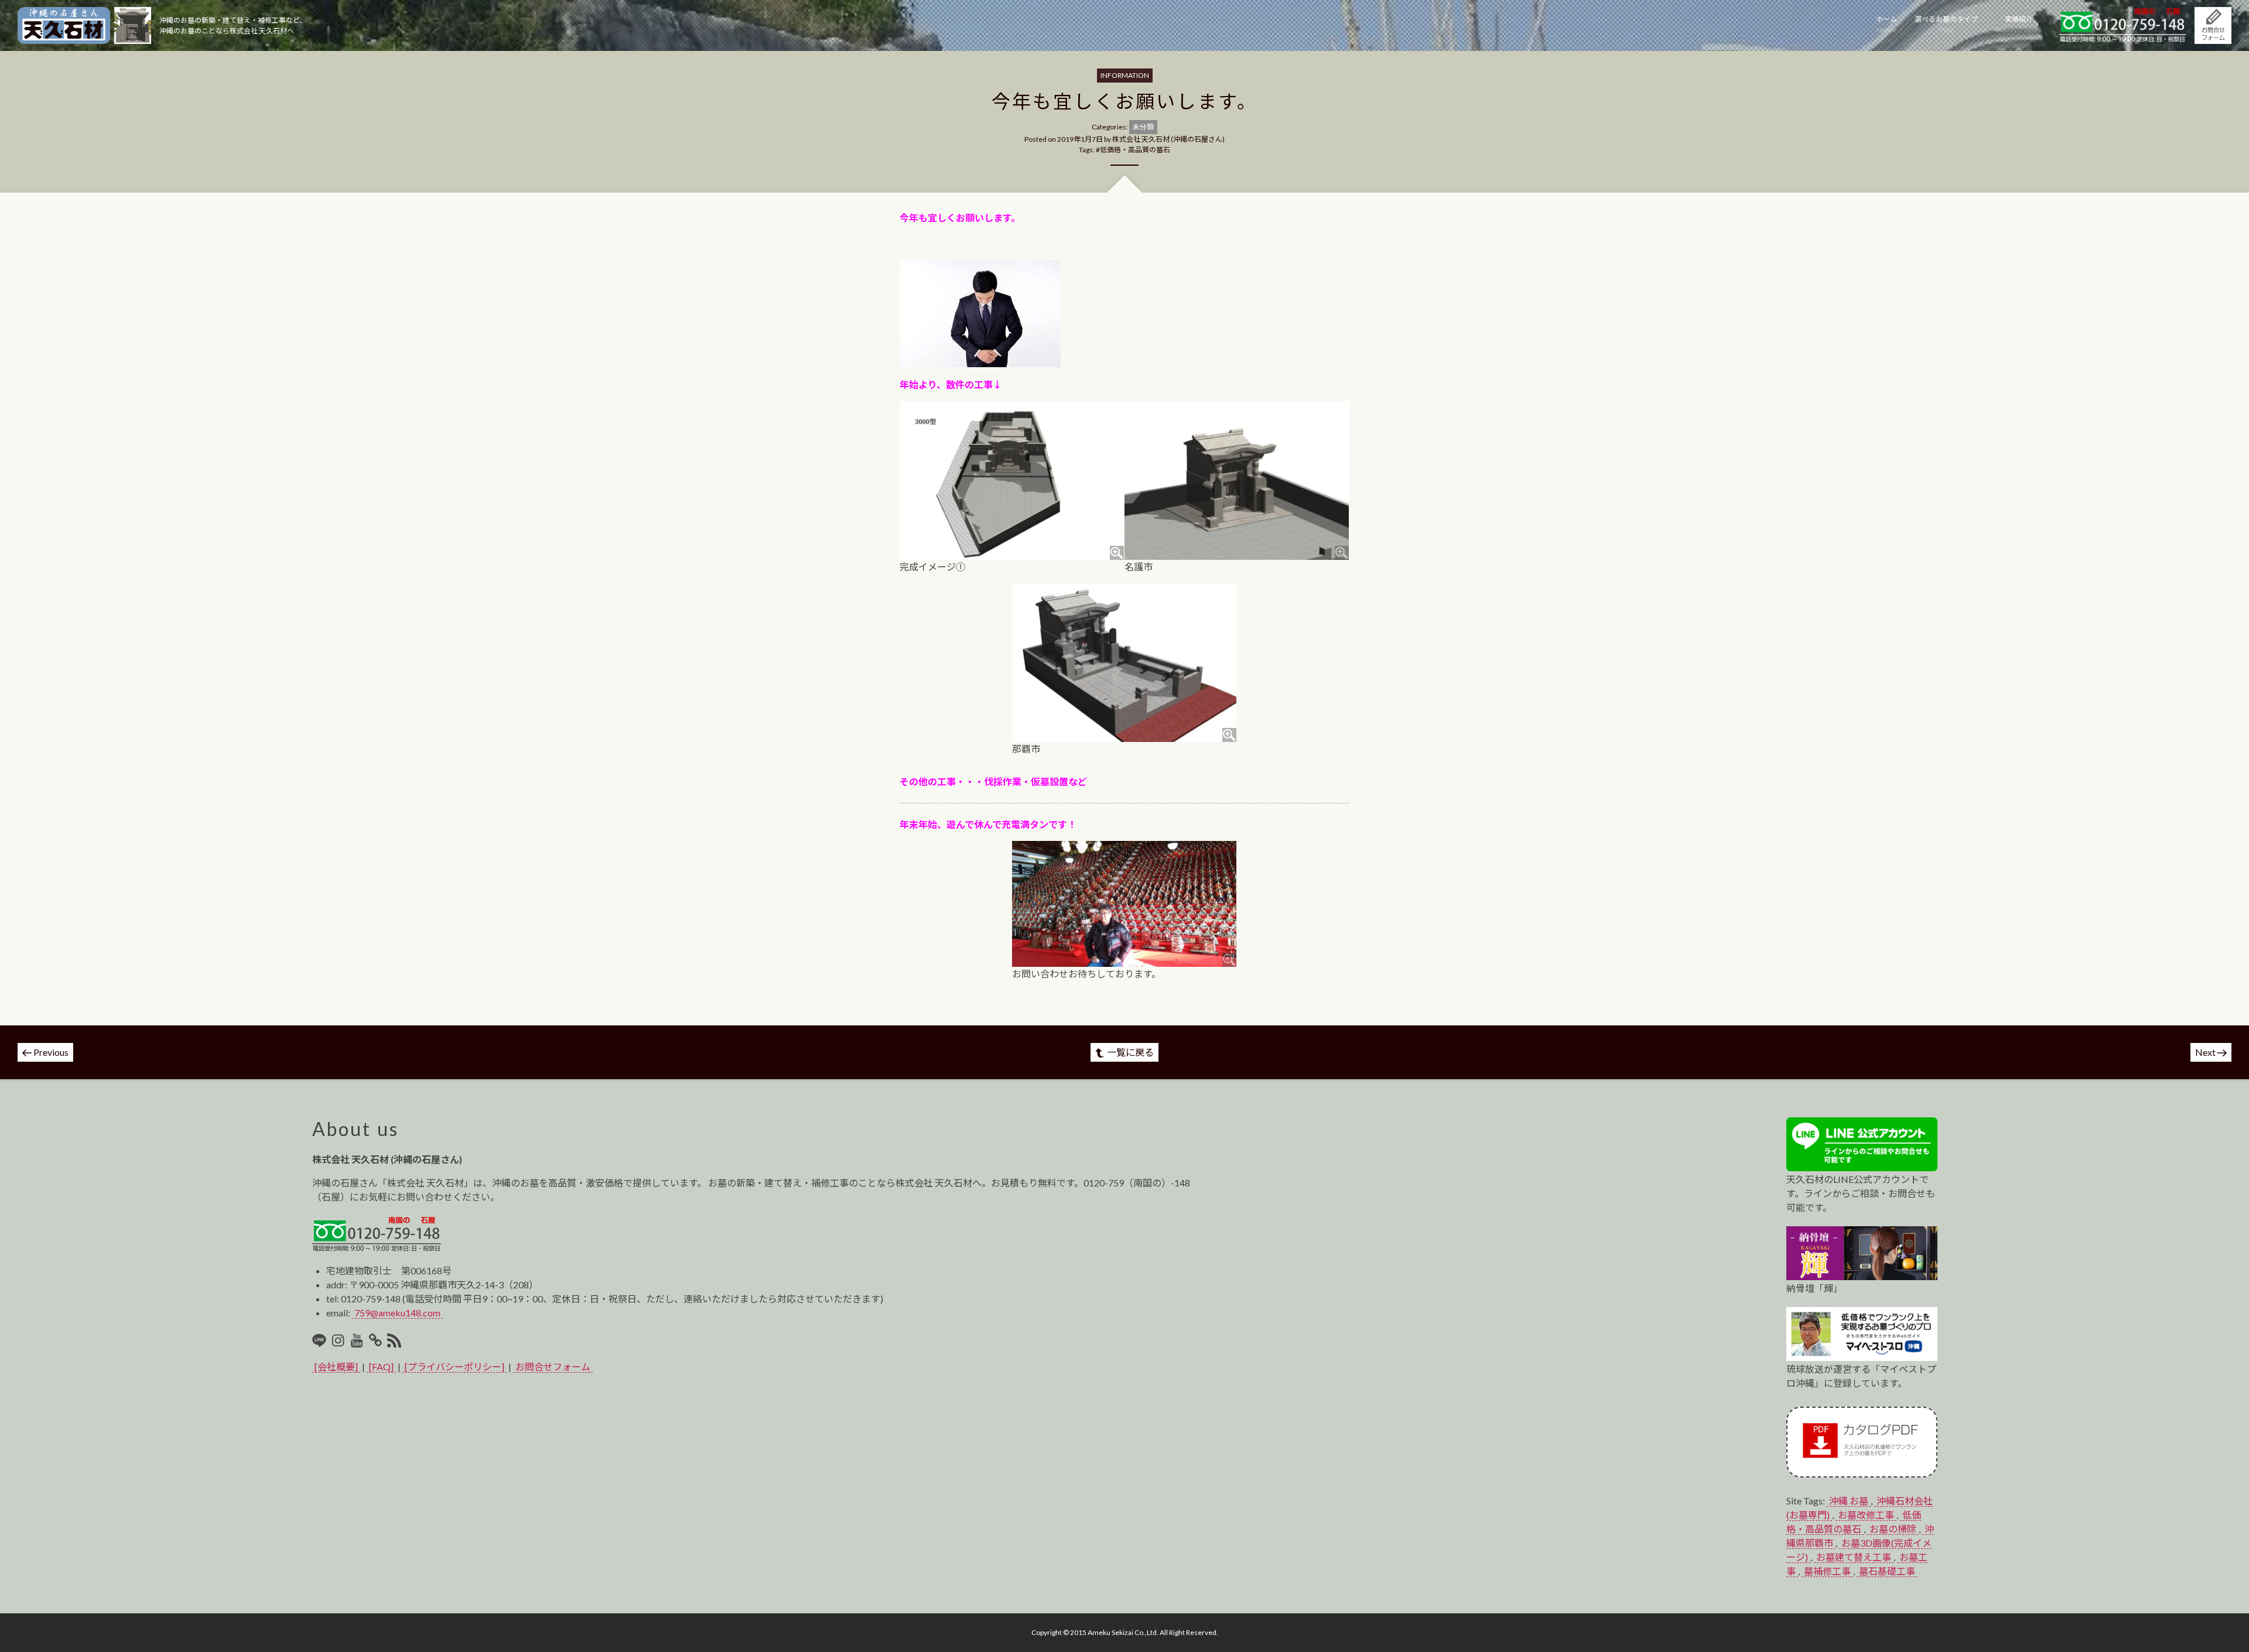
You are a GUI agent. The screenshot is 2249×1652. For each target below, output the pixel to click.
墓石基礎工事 (1887, 1571)
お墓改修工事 (1866, 1515)
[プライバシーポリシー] (454, 1367)
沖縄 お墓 (1849, 1501)
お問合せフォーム (553, 1367)
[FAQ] (381, 1367)
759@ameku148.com (397, 1313)
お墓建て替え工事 (1854, 1557)
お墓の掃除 (1893, 1529)
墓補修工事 (1827, 1571)
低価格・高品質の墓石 (1135, 150)
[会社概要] (336, 1367)
